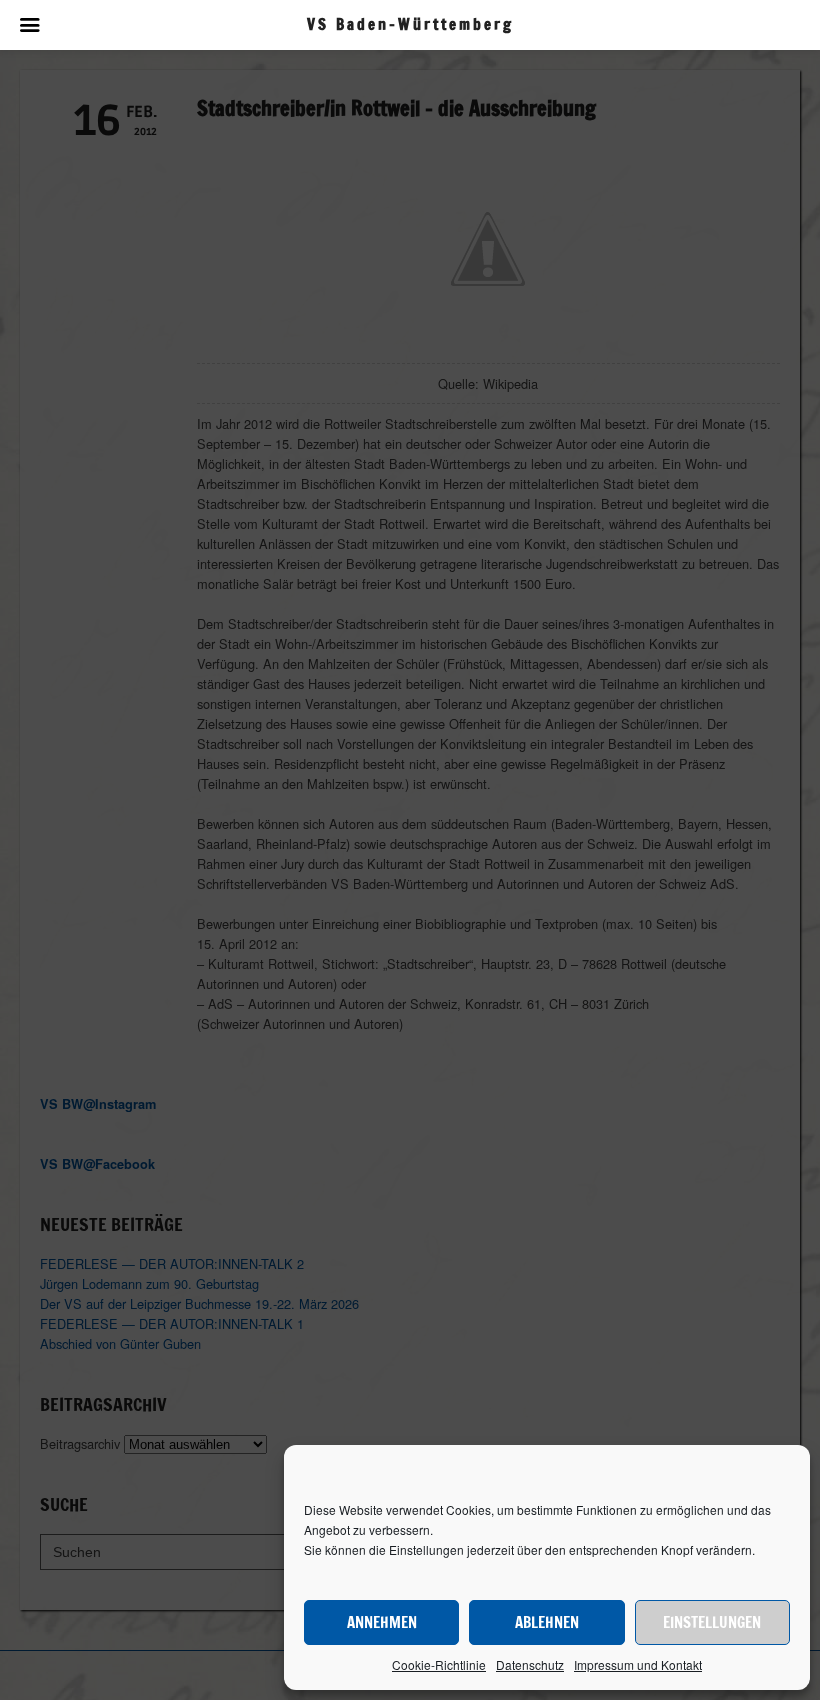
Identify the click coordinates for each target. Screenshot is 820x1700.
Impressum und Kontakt (638, 1664)
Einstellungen (712, 1622)
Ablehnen (547, 1622)
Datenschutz (530, 1664)
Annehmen (382, 1622)
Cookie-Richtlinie (439, 1664)
